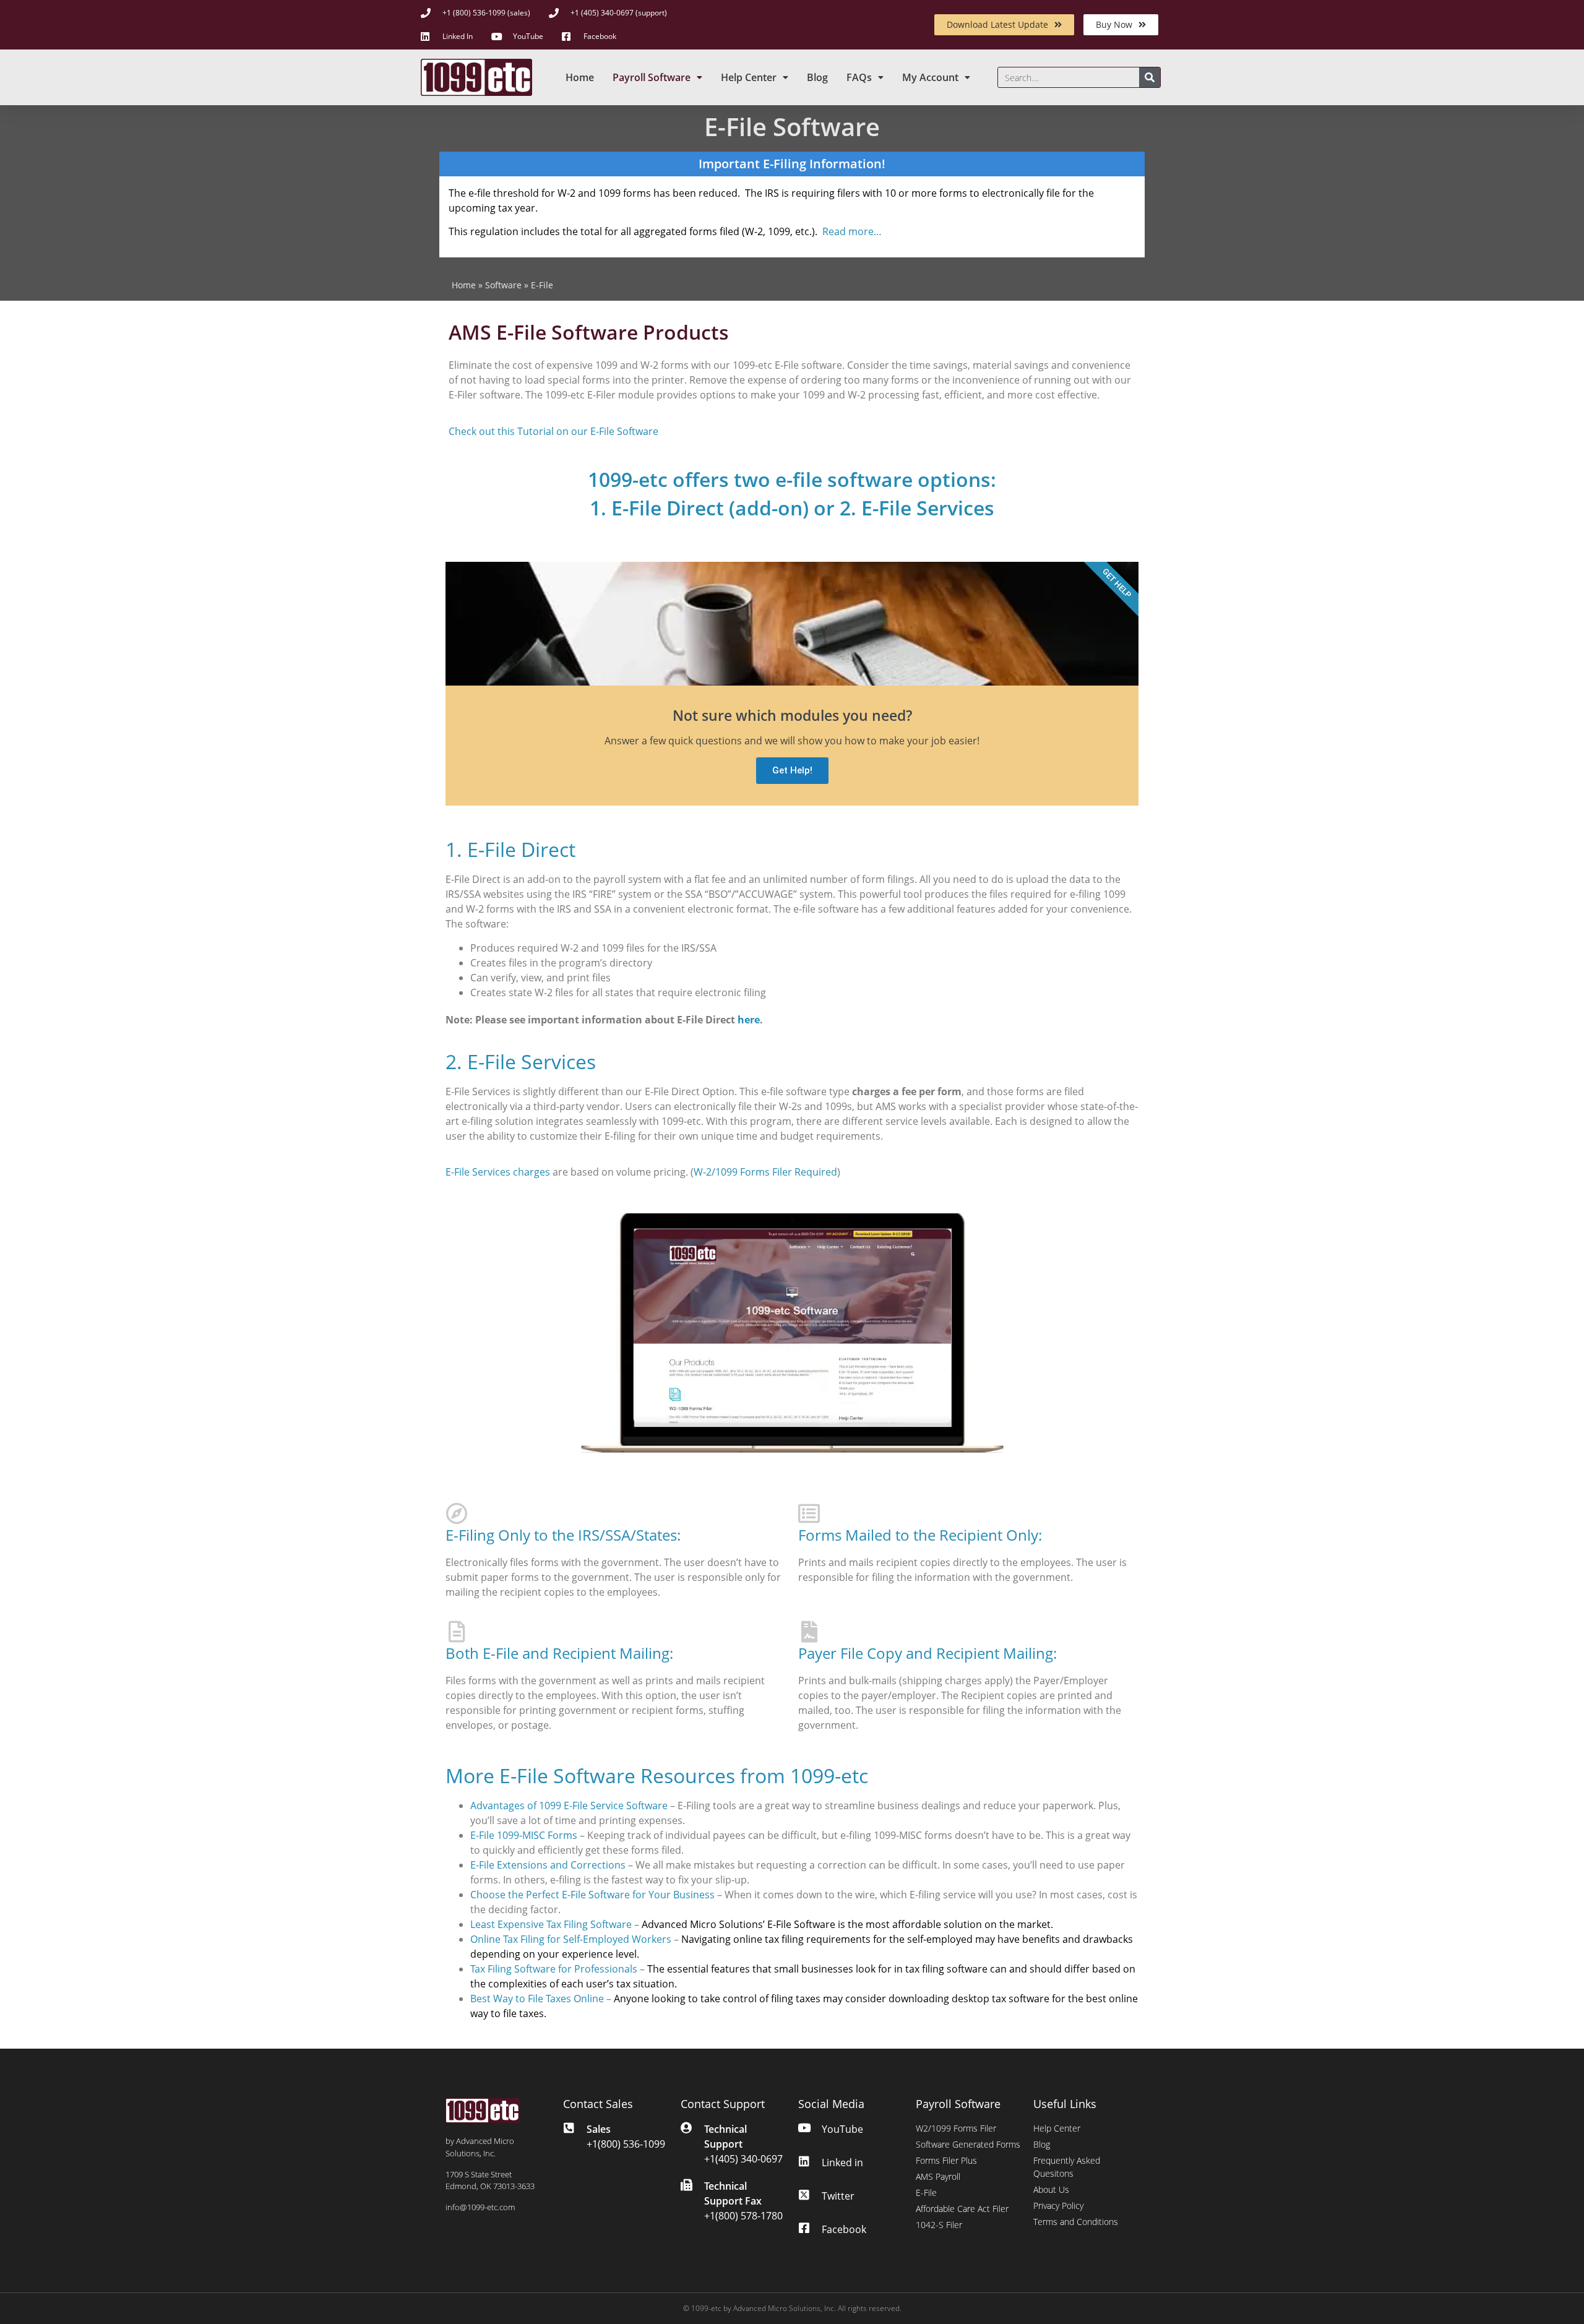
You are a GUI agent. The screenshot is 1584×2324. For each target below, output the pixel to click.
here (749, 1020)
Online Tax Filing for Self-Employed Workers (571, 1939)
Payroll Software (652, 77)
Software (503, 285)
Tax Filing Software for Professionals (554, 1969)
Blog (817, 77)
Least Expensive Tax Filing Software (551, 1924)
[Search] (1150, 77)
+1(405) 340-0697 (743, 2159)
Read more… (852, 231)
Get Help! (792, 770)
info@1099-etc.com (480, 2207)
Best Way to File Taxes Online (537, 1999)
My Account (930, 77)
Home (580, 77)
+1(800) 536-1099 (626, 2144)
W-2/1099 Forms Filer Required (765, 1172)
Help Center (749, 77)
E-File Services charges (498, 1172)
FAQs (859, 77)
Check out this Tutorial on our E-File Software (553, 431)
